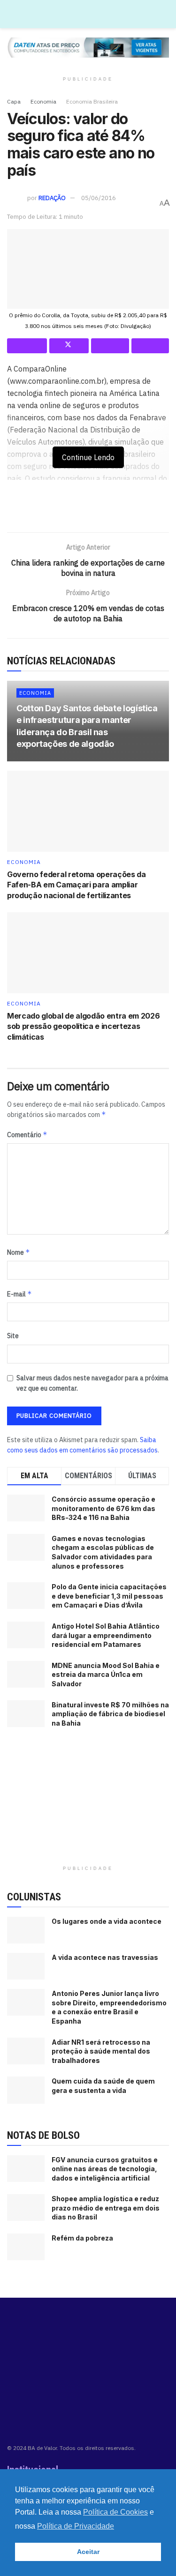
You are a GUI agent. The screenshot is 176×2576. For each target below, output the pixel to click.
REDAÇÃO (52, 198)
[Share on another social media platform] (150, 346)
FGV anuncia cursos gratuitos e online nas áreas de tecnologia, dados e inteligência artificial (105, 2169)
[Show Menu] (165, 14)
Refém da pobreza (82, 2238)
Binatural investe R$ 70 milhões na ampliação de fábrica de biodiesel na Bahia (110, 1714)
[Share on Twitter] (69, 346)
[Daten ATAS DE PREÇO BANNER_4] (88, 47)
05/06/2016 (99, 198)
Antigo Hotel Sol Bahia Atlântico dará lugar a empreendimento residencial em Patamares (106, 1635)
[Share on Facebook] (27, 346)
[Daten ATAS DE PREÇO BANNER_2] (88, 510)
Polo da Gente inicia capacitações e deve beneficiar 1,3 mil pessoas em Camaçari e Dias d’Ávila (109, 1596)
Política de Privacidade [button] (76, 2526)
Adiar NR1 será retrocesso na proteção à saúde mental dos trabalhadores (101, 2051)
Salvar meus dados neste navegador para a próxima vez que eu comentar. (92, 1383)
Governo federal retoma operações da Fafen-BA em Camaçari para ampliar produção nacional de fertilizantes (77, 885)
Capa (14, 101)
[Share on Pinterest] (110, 346)
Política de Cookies (115, 2512)
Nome (19, 1252)
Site (13, 1336)
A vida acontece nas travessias (105, 1957)
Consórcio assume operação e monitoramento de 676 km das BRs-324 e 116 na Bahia (103, 1508)
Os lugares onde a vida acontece (107, 1921)
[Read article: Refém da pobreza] (26, 2247)
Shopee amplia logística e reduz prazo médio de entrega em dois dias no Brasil (106, 2208)
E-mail (19, 1294)
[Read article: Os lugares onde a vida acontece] (26, 1930)
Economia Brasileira (92, 101)
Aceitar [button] (88, 2552)
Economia (43, 101)
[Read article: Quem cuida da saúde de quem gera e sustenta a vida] (26, 2090)
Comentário (27, 1135)
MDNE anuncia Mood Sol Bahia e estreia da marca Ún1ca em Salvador (106, 1675)
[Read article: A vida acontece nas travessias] (26, 1966)
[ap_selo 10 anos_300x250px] (88, 1802)
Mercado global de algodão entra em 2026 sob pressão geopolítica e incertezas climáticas (84, 1026)
